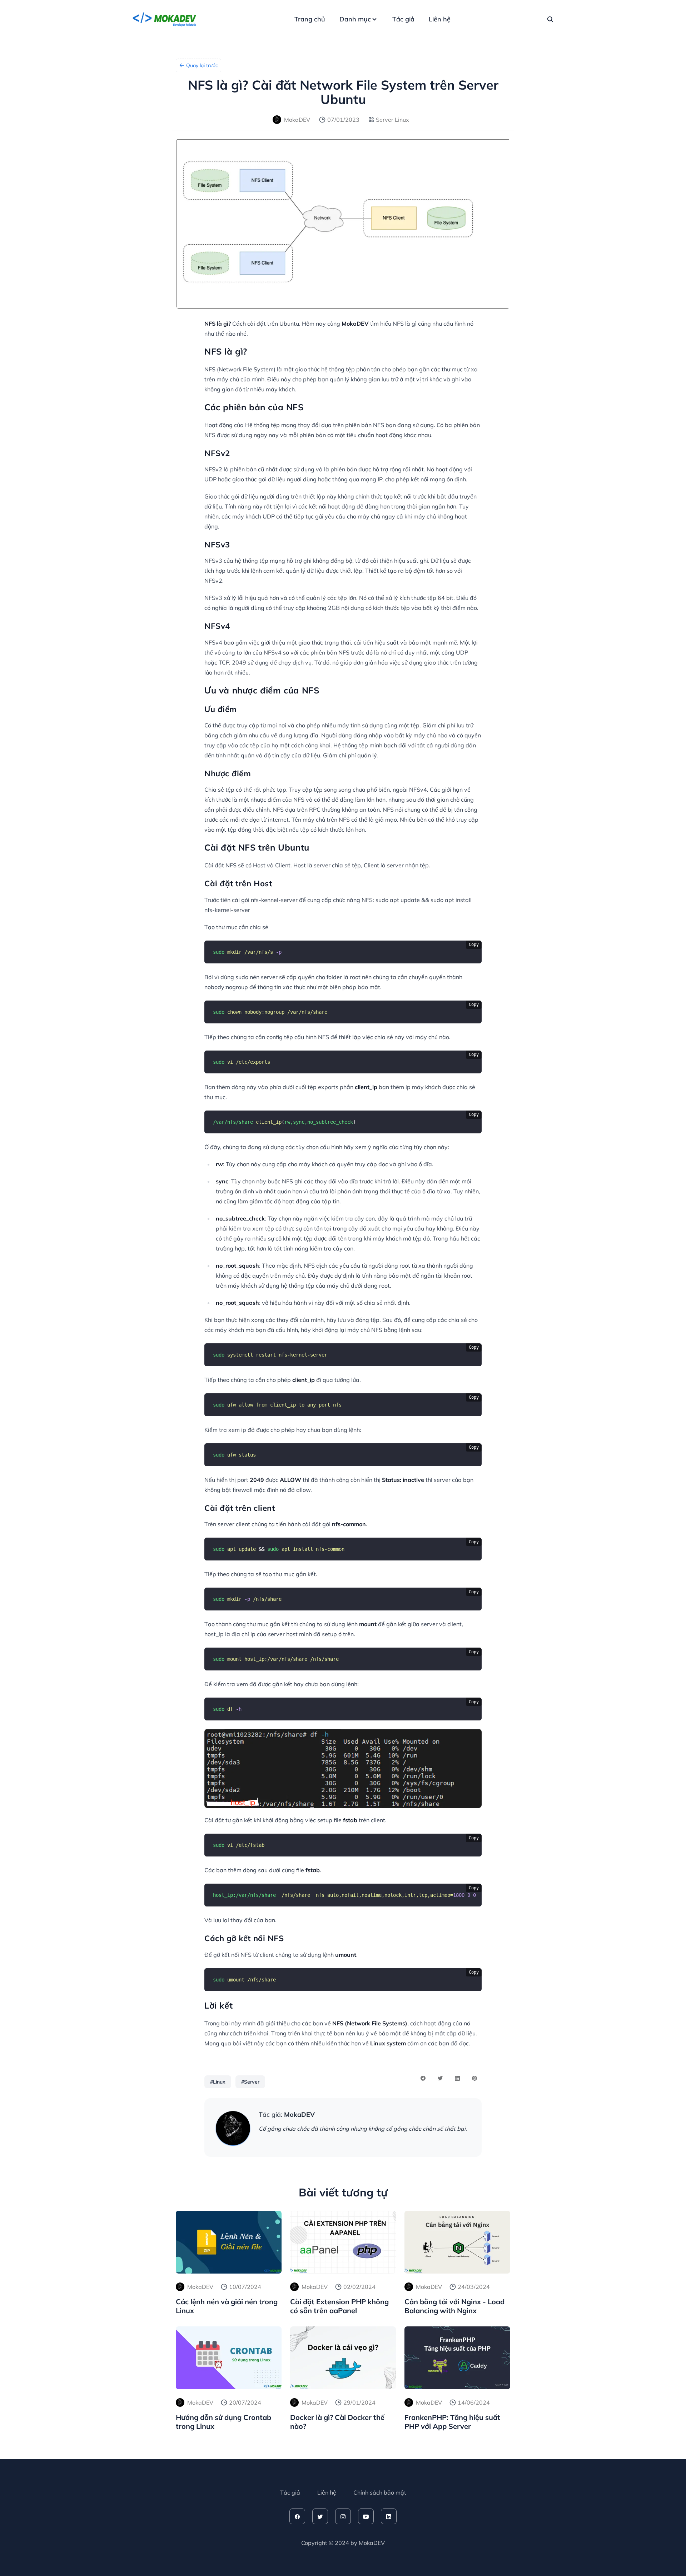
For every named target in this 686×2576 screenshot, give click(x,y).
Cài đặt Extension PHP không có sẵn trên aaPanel (339, 2306)
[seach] (550, 19)
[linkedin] (389, 2516)
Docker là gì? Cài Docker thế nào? (337, 2422)
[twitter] (320, 2516)
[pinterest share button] (474, 2078)
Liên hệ (440, 19)
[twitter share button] (440, 2078)
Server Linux (392, 120)
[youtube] (366, 2516)
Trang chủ (310, 19)
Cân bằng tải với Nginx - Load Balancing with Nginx (454, 2306)
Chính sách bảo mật (380, 2492)
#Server (250, 2082)
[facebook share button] (423, 2078)
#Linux (218, 2082)
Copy (474, 944)
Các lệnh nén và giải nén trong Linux (227, 2306)
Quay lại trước (202, 65)
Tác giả (403, 19)
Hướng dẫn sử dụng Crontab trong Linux (223, 2422)
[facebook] (297, 2516)
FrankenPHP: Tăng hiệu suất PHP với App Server (452, 2422)
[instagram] (343, 2516)
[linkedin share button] (457, 2078)
